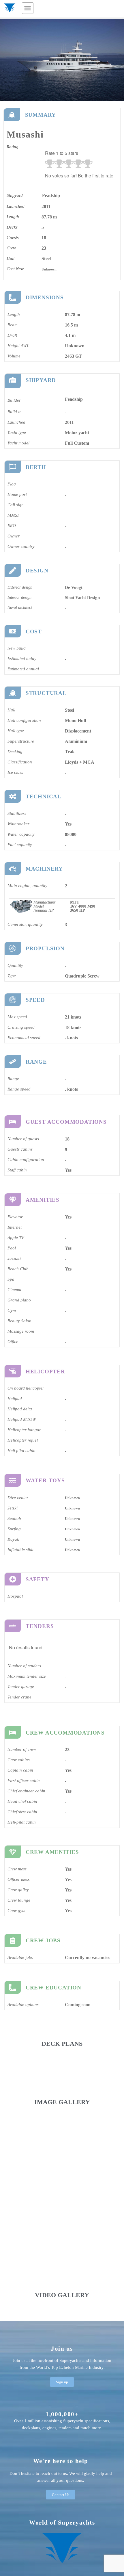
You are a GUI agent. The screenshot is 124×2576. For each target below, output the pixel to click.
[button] (28, 8)
